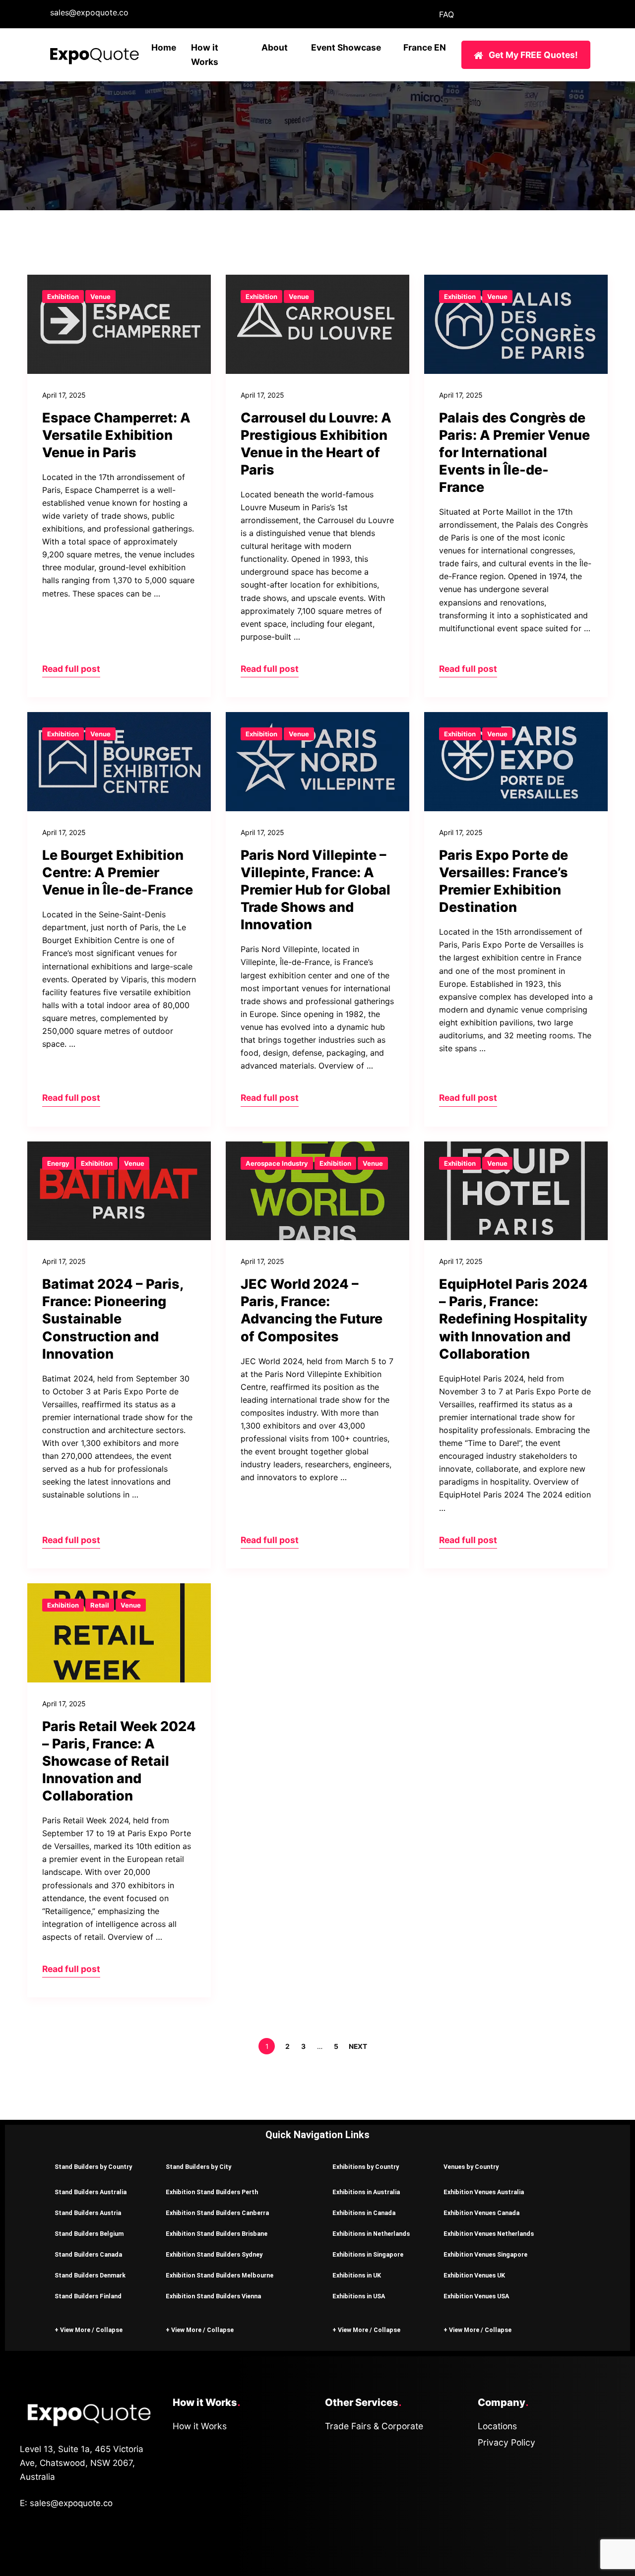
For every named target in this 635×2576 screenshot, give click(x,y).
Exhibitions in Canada (364, 2213)
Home (164, 47)
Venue (100, 297)
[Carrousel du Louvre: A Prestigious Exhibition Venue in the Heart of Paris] (317, 324)
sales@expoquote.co (89, 12)
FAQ (446, 14)
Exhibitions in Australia (366, 2192)
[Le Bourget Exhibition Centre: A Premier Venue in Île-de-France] (119, 762)
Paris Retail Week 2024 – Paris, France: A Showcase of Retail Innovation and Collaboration (119, 1761)
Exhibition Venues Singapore (485, 2254)
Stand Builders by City (198, 2167)
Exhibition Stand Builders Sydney (214, 2254)
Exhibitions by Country (366, 2167)
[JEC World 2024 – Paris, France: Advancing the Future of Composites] (317, 1191)
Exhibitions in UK (357, 2275)
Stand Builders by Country (93, 2167)
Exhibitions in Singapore (368, 2254)
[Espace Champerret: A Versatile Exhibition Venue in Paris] (119, 324)
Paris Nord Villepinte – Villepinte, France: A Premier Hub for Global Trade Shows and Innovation (316, 890)
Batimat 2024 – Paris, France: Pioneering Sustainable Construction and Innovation (113, 1319)
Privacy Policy (507, 2442)
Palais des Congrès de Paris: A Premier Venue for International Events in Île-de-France (514, 452)
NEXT (359, 2046)
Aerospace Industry (277, 1163)
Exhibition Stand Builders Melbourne (220, 2275)
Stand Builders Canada (88, 2254)
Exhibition (63, 297)
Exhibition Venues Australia (484, 2192)
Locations (497, 2426)
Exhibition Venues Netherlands (489, 2234)
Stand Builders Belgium (89, 2234)
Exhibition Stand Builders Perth (212, 2192)
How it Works (200, 2426)
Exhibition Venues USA (476, 2296)
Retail (100, 1605)
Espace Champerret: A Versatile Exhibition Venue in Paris (116, 435)
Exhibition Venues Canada (481, 2213)
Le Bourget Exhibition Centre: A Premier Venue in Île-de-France (118, 872)
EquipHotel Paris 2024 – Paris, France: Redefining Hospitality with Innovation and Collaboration (513, 1319)
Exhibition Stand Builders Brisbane (217, 2234)
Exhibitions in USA (359, 2296)
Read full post (71, 669)
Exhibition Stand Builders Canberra (217, 2213)
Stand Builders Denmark (90, 2275)
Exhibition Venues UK (474, 2275)
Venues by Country (471, 2167)
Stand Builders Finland (88, 2296)
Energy (58, 1163)
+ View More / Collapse (89, 2330)
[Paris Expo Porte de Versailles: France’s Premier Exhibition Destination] (516, 762)
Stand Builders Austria (88, 2213)
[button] (95, 2166)
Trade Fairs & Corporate (374, 2426)
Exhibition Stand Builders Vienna (213, 2296)
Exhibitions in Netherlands (371, 2234)
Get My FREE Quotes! (533, 55)
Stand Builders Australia (91, 2192)
